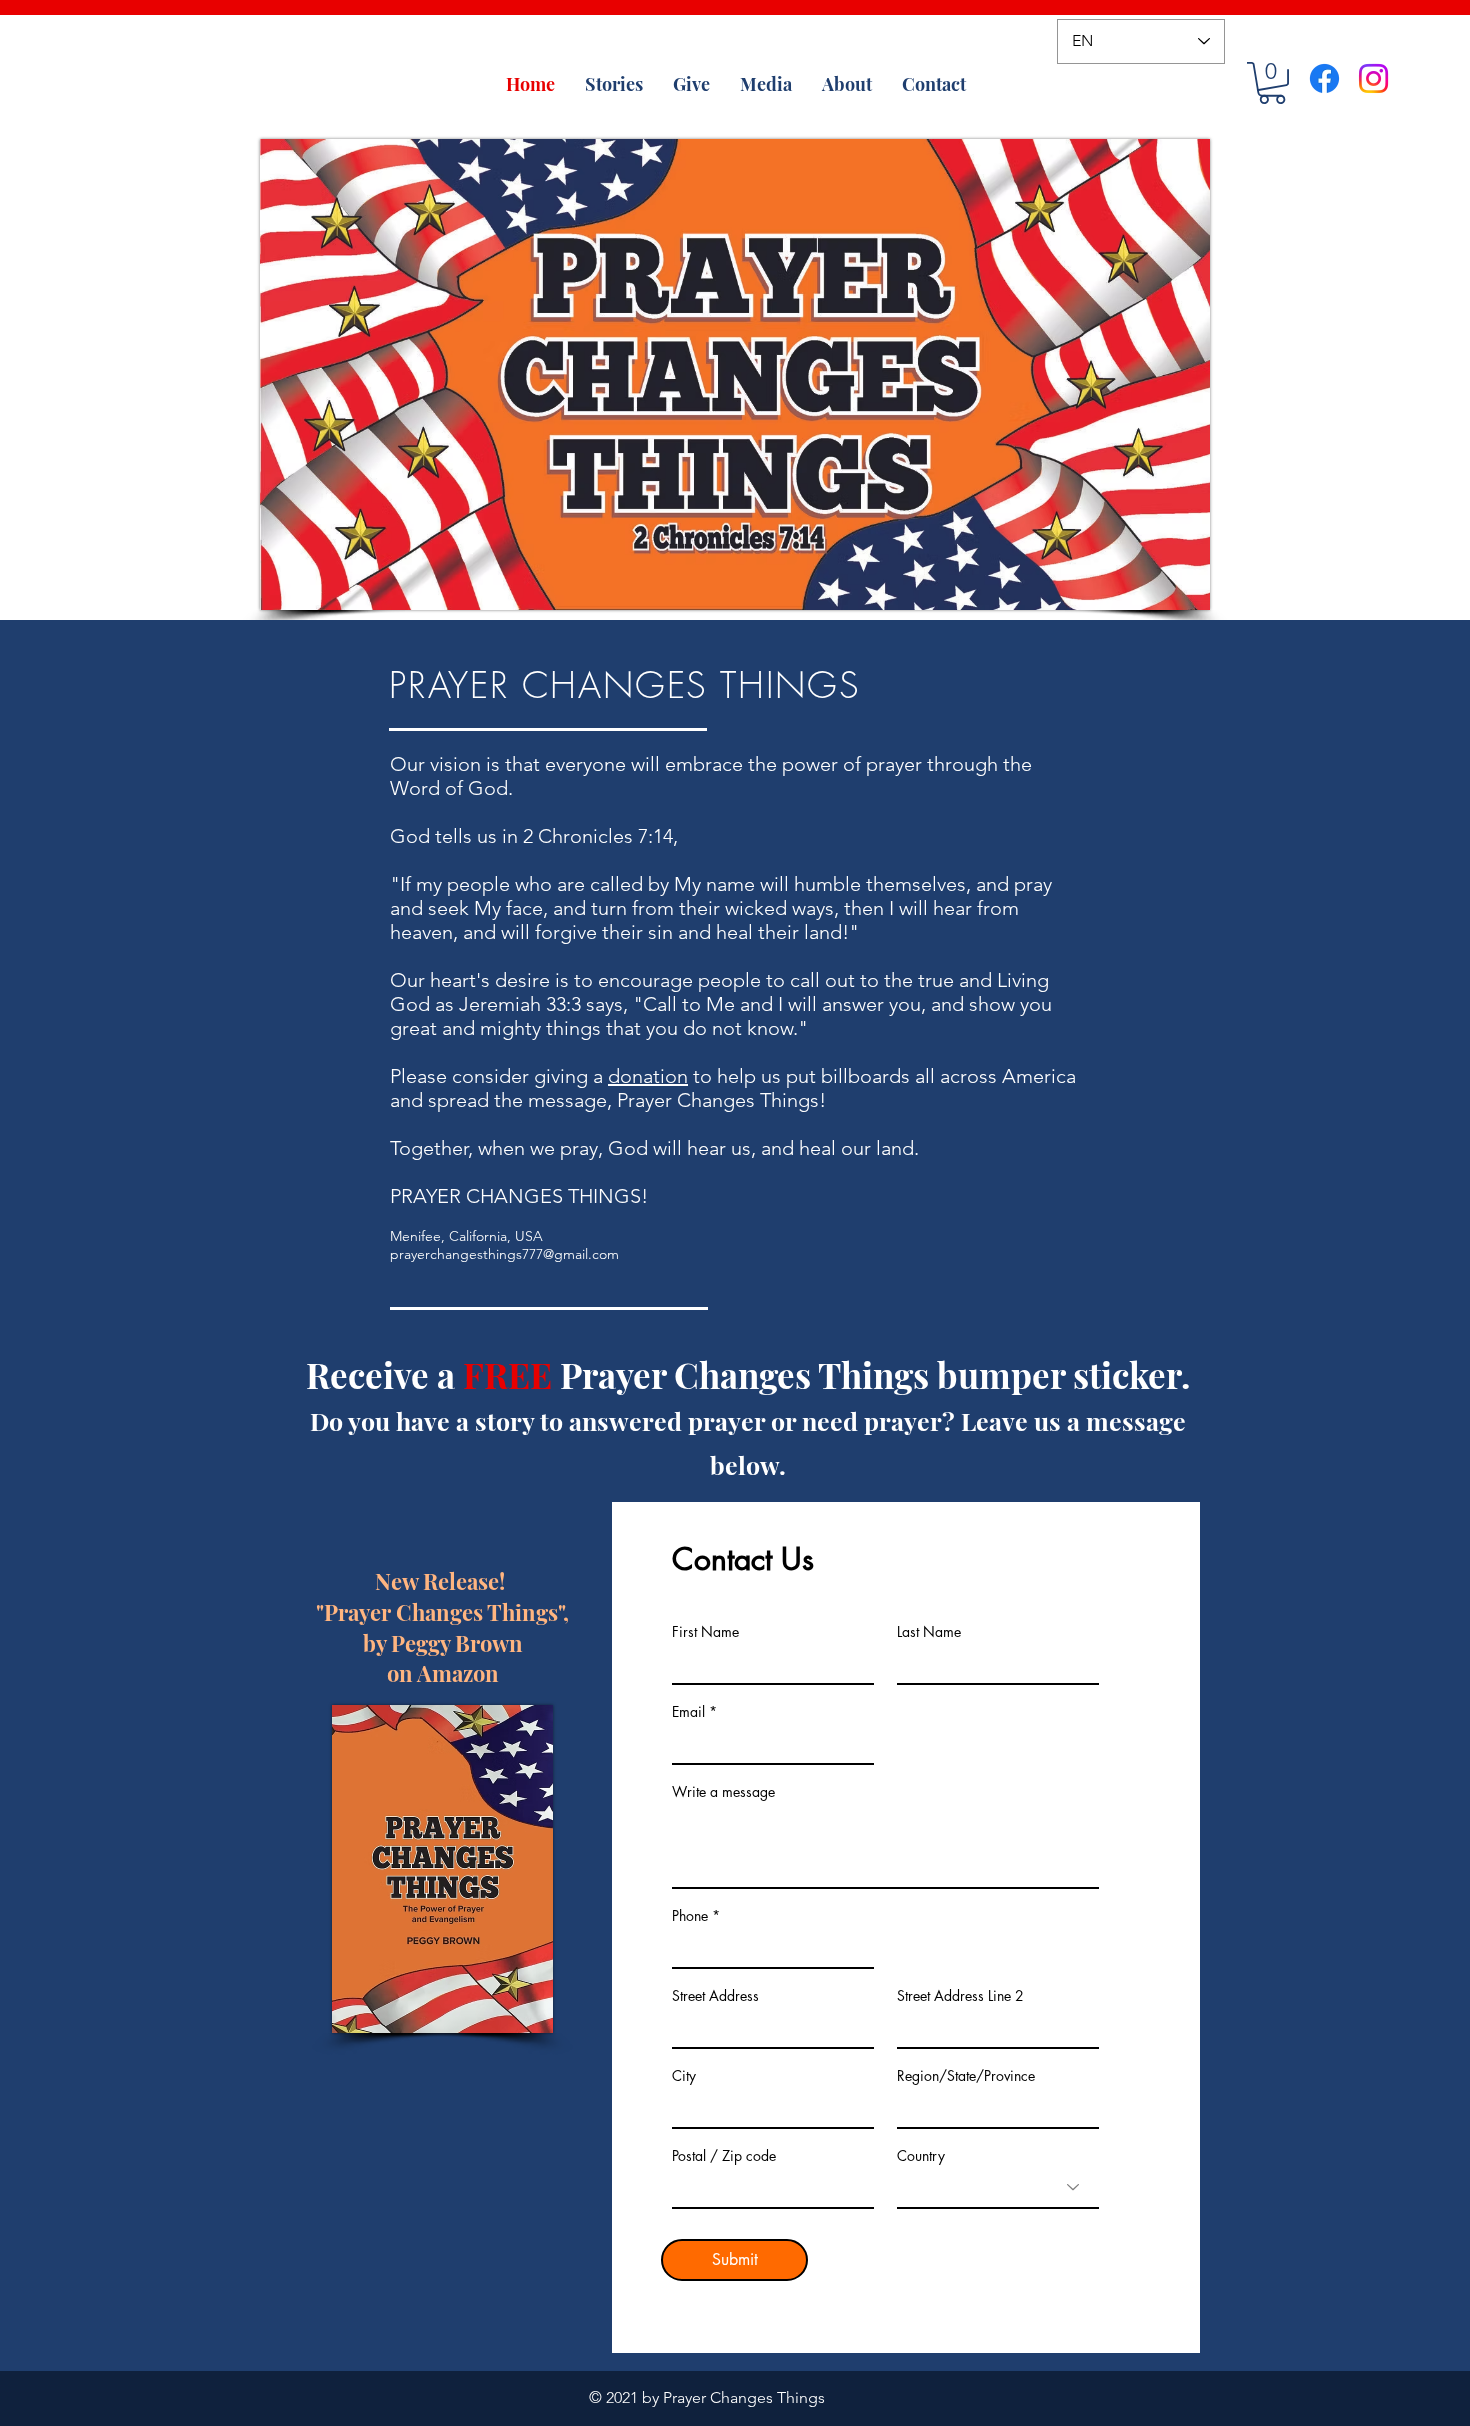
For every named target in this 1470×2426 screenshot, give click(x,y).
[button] (1272, 83)
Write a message (723, 1792)
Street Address (715, 1996)
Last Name (929, 1632)
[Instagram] (1373, 78)
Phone (690, 1916)
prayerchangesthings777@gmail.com (504, 1254)
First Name (705, 1632)
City (684, 2076)
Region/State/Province (966, 2076)
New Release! (442, 1581)
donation (648, 1076)
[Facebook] (1324, 78)
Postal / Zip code (724, 2156)
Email (688, 1712)
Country (921, 2156)
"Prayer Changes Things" (439, 1612)
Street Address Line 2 (960, 1996)
